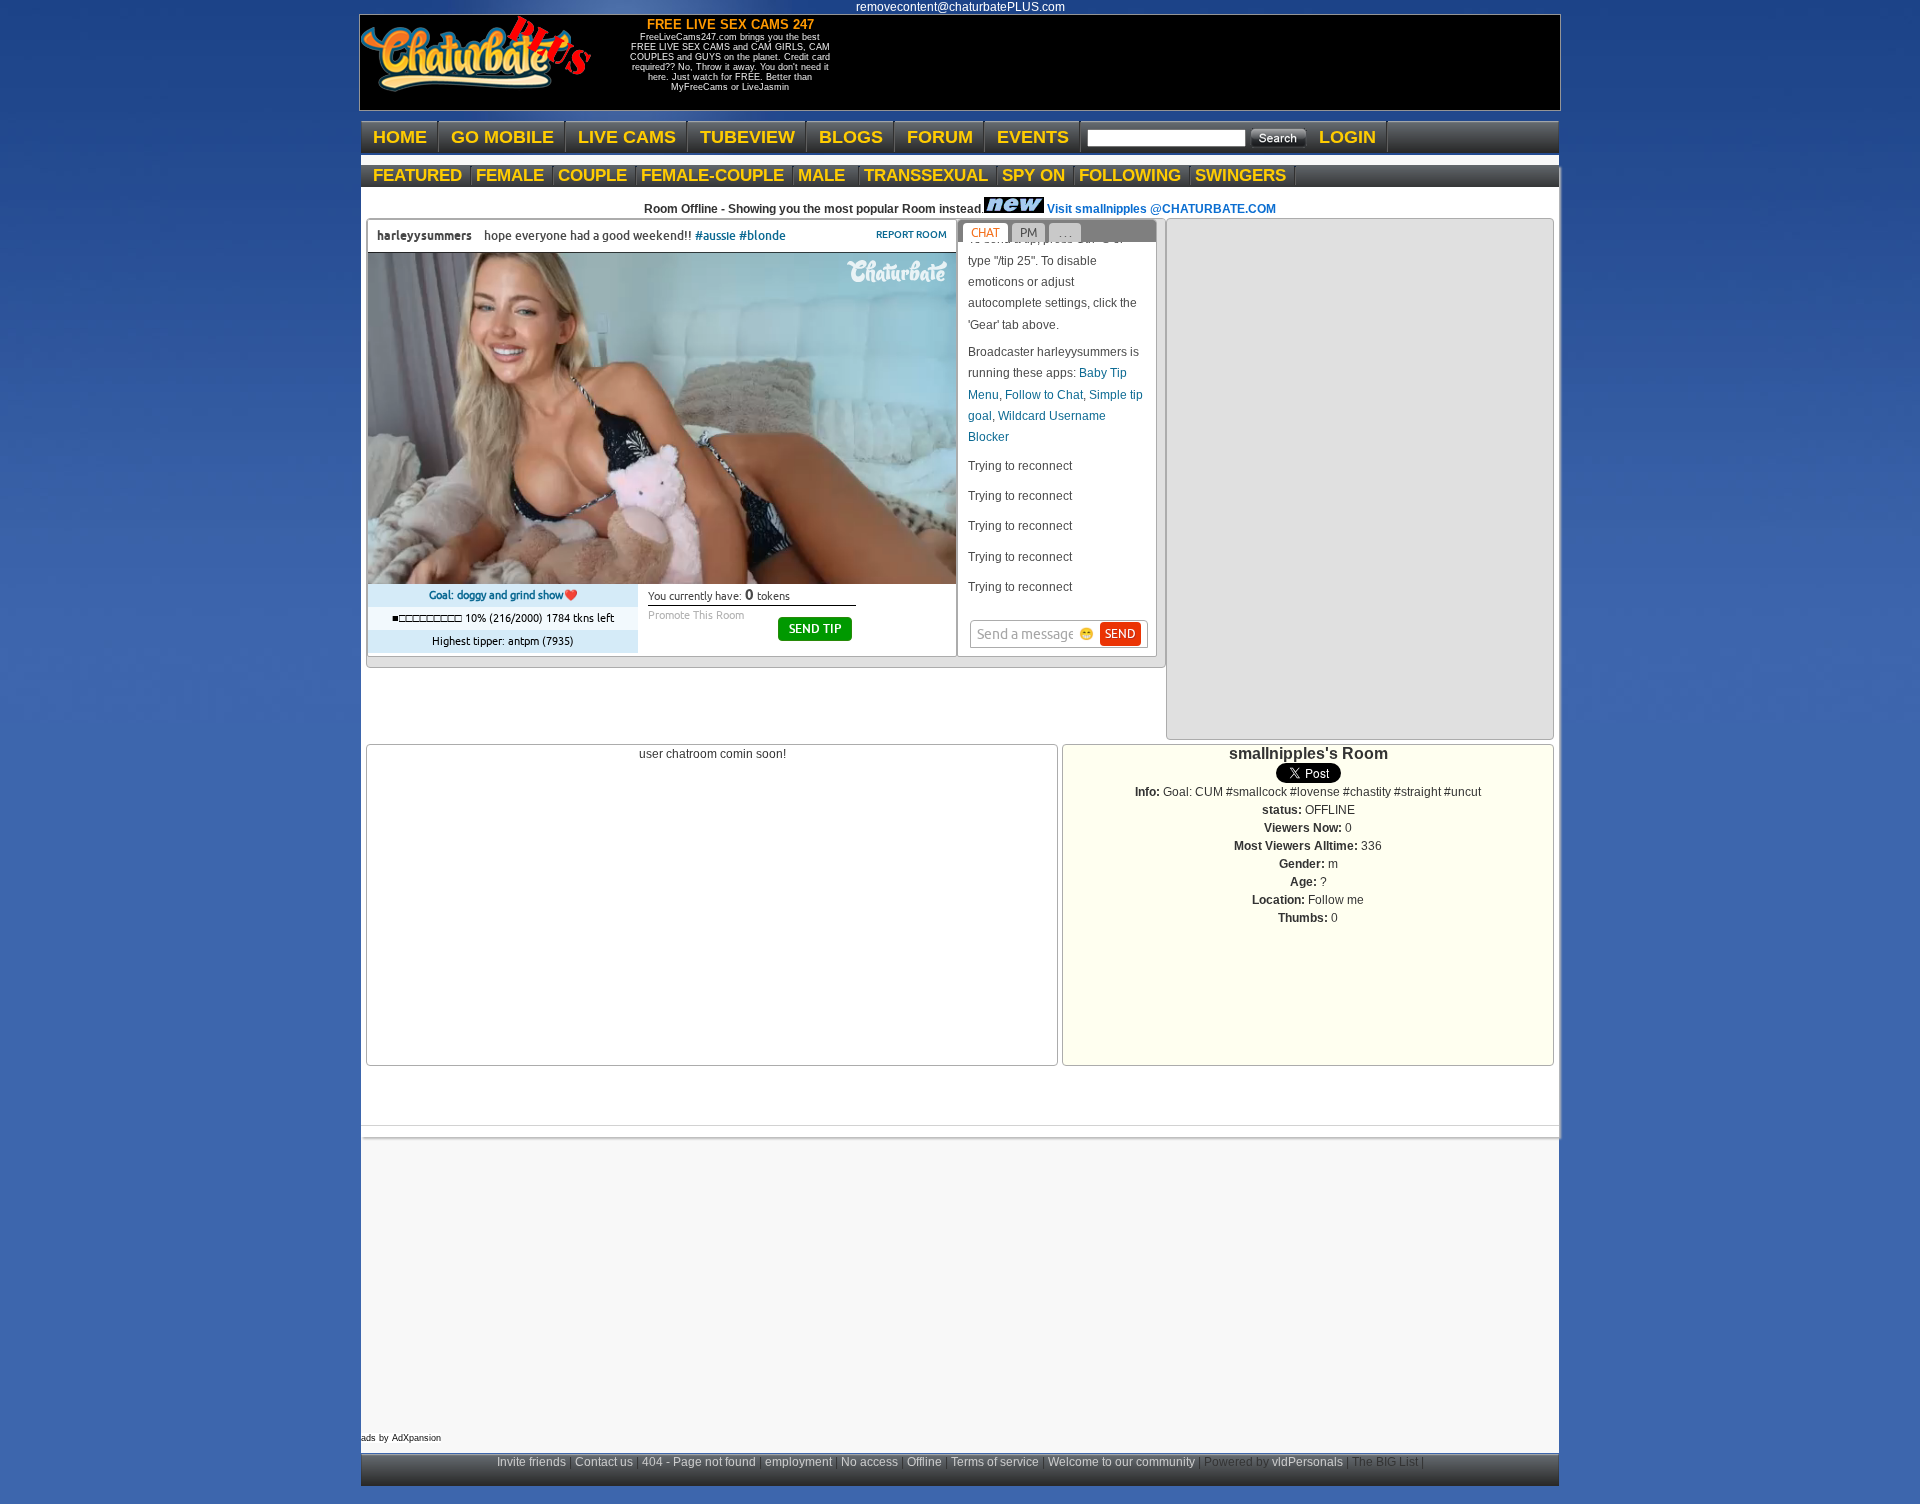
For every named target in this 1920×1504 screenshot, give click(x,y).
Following (1135, 175)
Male (829, 175)
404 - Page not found (699, 1462)
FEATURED (422, 175)
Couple (597, 175)
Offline (924, 1462)
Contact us (604, 1462)
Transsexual (931, 175)
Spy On (1038, 175)
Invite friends (531, 1462)
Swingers (1245, 175)
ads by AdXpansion (401, 1438)
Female (515, 175)
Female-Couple (717, 175)
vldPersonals (1307, 1462)
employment (798, 1462)
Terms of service (995, 1462)
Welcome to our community (1121, 1462)
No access (869, 1462)
